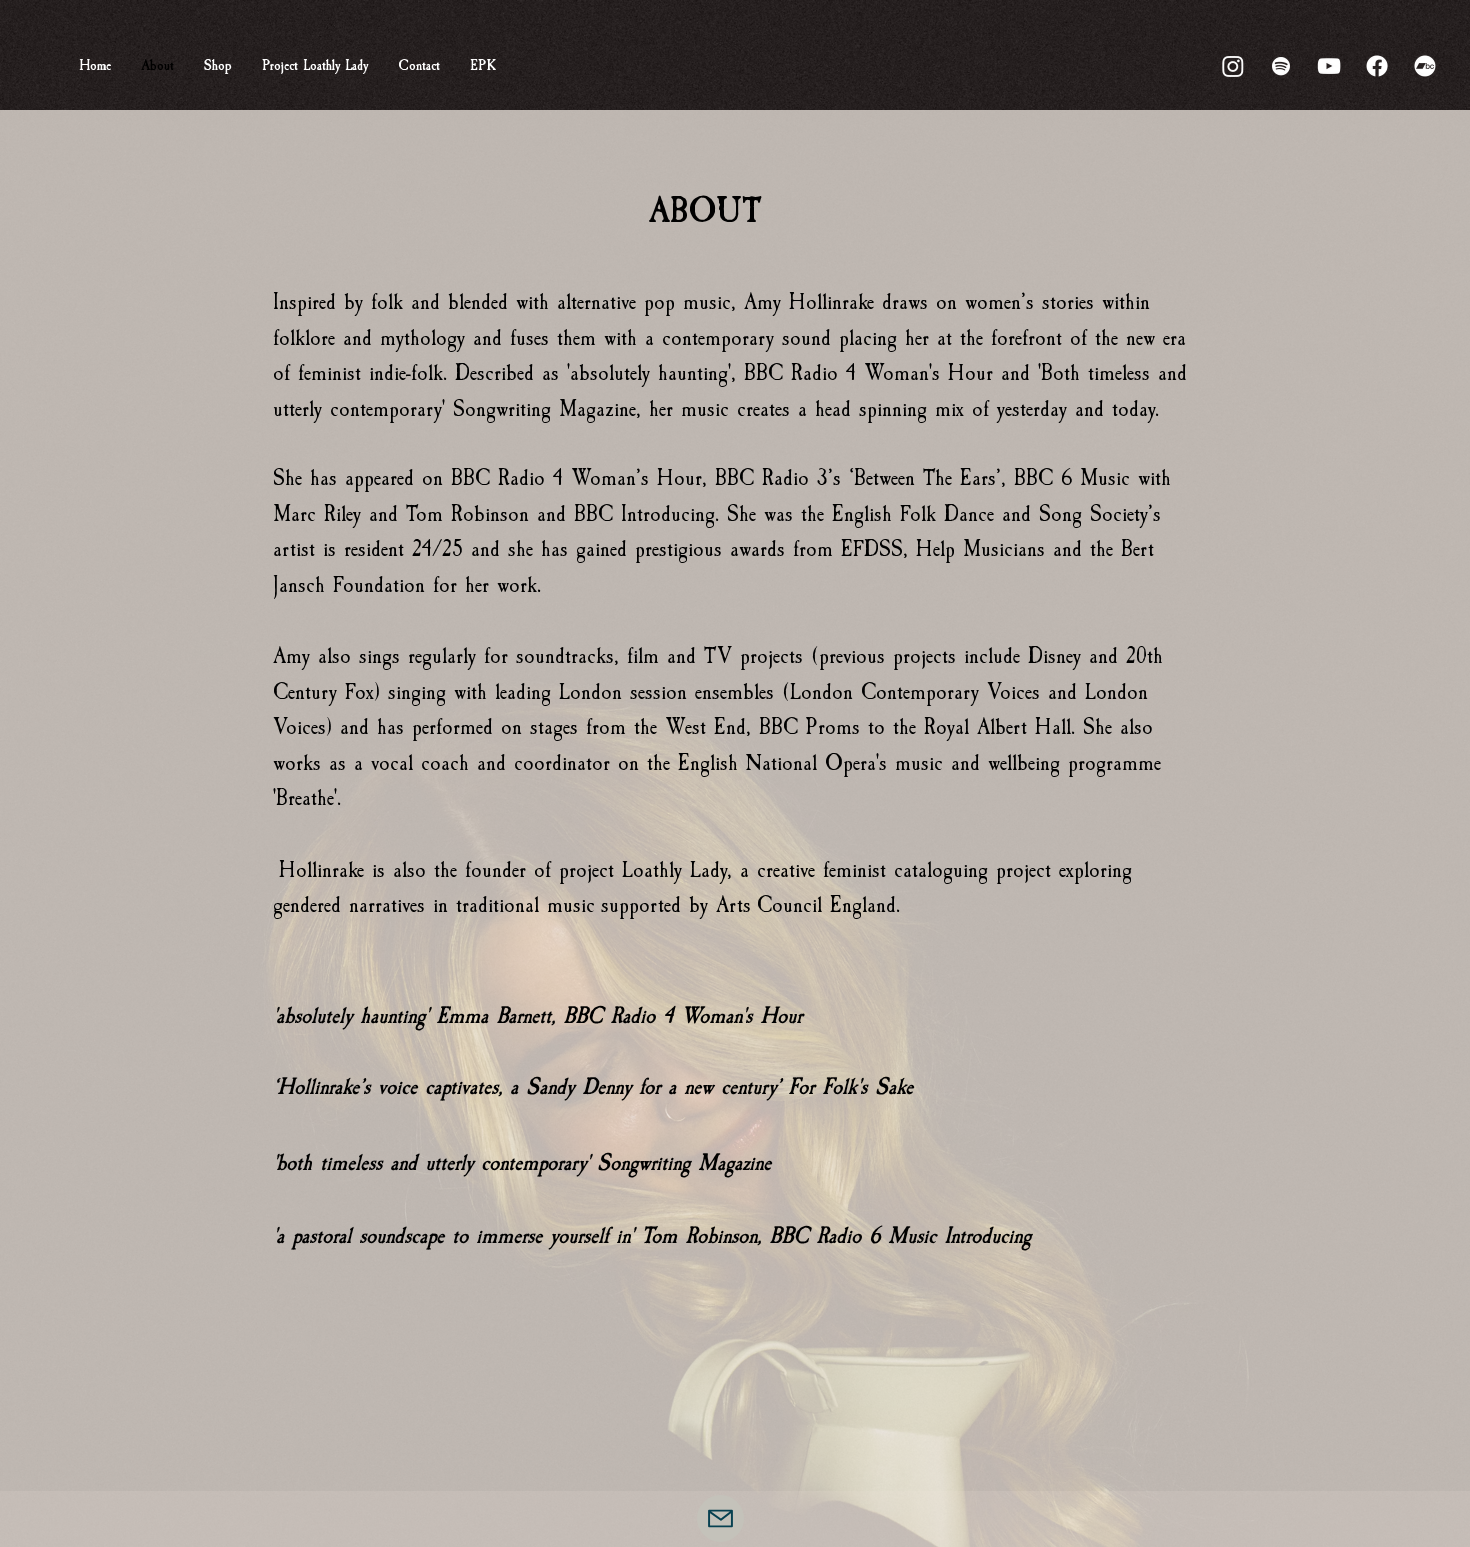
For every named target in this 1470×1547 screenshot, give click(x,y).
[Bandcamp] (1425, 66)
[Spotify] (1281, 66)
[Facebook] (1377, 66)
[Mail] (720, 1518)
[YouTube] (1329, 66)
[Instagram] (1233, 66)
